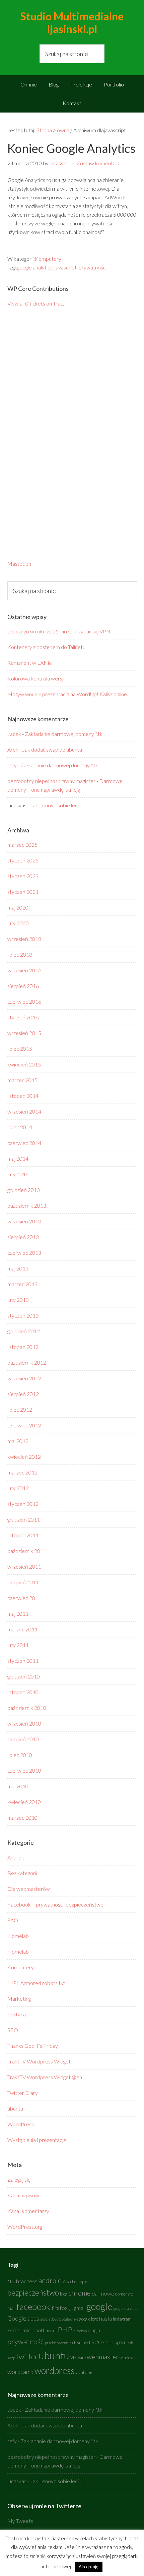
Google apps (23, 2318)
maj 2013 (18, 1268)
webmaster (103, 2357)
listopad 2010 (23, 1692)
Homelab (18, 1936)
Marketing (19, 1999)
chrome (80, 2293)
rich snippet (80, 2343)
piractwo (80, 2331)
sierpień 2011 (23, 1582)
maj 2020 (18, 907)
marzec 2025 (22, 845)
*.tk (11, 2281)
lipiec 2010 (20, 1755)
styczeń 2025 (23, 860)
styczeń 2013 (23, 1315)
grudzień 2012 (24, 1331)
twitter (27, 2356)
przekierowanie (57, 2343)
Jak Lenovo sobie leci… (56, 805)
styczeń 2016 (23, 1017)
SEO (13, 2030)
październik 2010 (27, 1708)
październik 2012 (27, 1362)
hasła (105, 2319)
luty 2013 (18, 1300)
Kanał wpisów (23, 2195)
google (99, 2306)
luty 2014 (18, 1174)
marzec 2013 (22, 1284)
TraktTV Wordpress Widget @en (45, 2077)
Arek (13, 749)
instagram (122, 2319)
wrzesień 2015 (24, 1033)
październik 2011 (27, 1551)
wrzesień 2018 (24, 939)
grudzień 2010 (24, 1676)
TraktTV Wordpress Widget (39, 2061)
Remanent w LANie (30, 663)
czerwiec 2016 (24, 1002)
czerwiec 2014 (24, 1143)
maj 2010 (18, 1786)
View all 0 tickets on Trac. (36, 303)
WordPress (21, 2124)
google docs (49, 2319)
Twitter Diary (23, 2093)
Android (16, 1857)
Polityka (17, 2014)
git (71, 2308)
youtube (84, 2372)
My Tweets (20, 2521)
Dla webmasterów (29, 1889)
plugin (94, 2330)
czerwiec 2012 (24, 1425)
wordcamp (20, 2372)
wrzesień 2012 (24, 1378)
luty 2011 (18, 1645)
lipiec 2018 (20, 954)
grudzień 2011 (24, 1519)
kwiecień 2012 (24, 1457)
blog (64, 2294)
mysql (51, 2331)
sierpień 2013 (23, 1237)
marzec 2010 (22, 1818)
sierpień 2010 (23, 1739)
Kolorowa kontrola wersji (36, 678)
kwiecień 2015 (24, 1064)
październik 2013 (27, 1206)
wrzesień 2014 (24, 1111)
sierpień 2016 (23, 986)
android (50, 2281)
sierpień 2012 (23, 1394)
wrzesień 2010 (24, 1723)
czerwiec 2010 (24, 1770)
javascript (66, 267)
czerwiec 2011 (24, 1598)
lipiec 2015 (20, 1049)
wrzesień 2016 (24, 970)
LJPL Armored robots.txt (36, 1983)
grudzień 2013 (24, 1190)
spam (121, 2342)
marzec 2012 (22, 1472)
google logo (89, 2319)
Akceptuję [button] (89, 2567)
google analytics (35, 267)
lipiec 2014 (20, 1127)
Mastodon (19, 563)
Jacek (14, 734)
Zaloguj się (19, 2179)
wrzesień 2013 (24, 1221)
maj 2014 (18, 1158)
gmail (80, 2308)
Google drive (69, 2319)
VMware (78, 2358)
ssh (130, 2343)
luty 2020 (18, 923)
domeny (122, 2294)
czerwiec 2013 (24, 1253)
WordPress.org (25, 2227)
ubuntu (15, 2108)
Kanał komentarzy (28, 2211)
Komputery (48, 259)
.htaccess (26, 2281)
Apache (70, 2282)
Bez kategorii (22, 1873)
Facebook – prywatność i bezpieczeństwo (55, 1904)
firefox (60, 2308)
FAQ (13, 1920)
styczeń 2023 (23, 876)
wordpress (54, 2370)
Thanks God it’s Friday (33, 2046)
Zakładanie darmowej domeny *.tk (64, 734)
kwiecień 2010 (24, 1802)
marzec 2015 (22, 1080)
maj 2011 (18, 1614)
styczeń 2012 (23, 1504)
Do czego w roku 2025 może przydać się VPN (59, 631)
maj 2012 (18, 1441)
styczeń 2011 (23, 1661)
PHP (65, 2329)
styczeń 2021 (23, 892)
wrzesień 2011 (24, 1566)
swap (11, 2358)
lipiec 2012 (20, 1410)
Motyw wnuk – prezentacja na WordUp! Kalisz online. (68, 694)
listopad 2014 (23, 1096)
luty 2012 (18, 1488)
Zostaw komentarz (98, 163)
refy (12, 765)
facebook (33, 2307)
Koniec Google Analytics (71, 148)
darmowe (103, 2294)
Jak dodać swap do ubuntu (52, 749)
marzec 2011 (22, 1629)
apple (82, 2282)
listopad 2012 (23, 1347)
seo (97, 2342)
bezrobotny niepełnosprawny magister (51, 781)
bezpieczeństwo (33, 2293)
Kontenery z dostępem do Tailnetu (46, 647)
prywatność (92, 267)
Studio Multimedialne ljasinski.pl (72, 23)
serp (108, 2342)
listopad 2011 (23, 1535)
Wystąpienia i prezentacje (37, 2140)
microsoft (33, 2330)
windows (127, 2358)
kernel (14, 2330)
